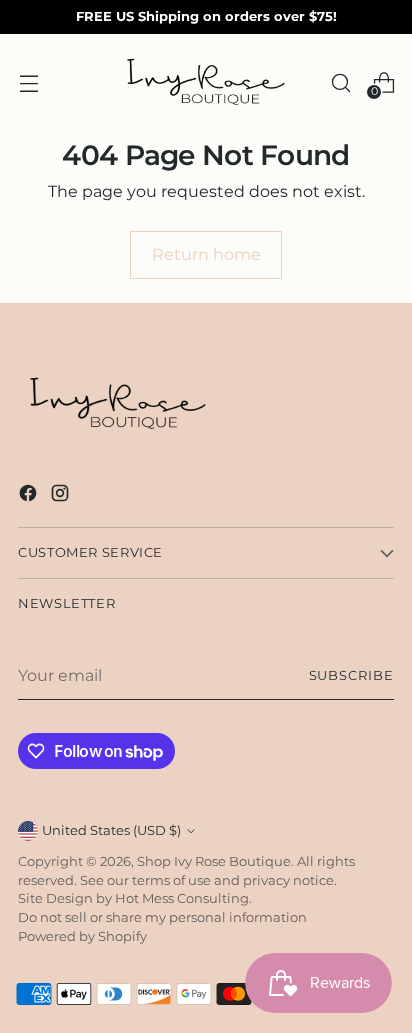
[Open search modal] (340, 82)
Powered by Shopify (82, 936)
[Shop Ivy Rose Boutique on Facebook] (30, 496)
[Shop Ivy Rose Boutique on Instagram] (62, 496)
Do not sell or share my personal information (162, 917)
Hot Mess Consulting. (183, 898)
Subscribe (352, 675)
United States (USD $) (111, 830)
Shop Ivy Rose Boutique (214, 861)
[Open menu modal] (28, 82)
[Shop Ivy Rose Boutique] (206, 83)
